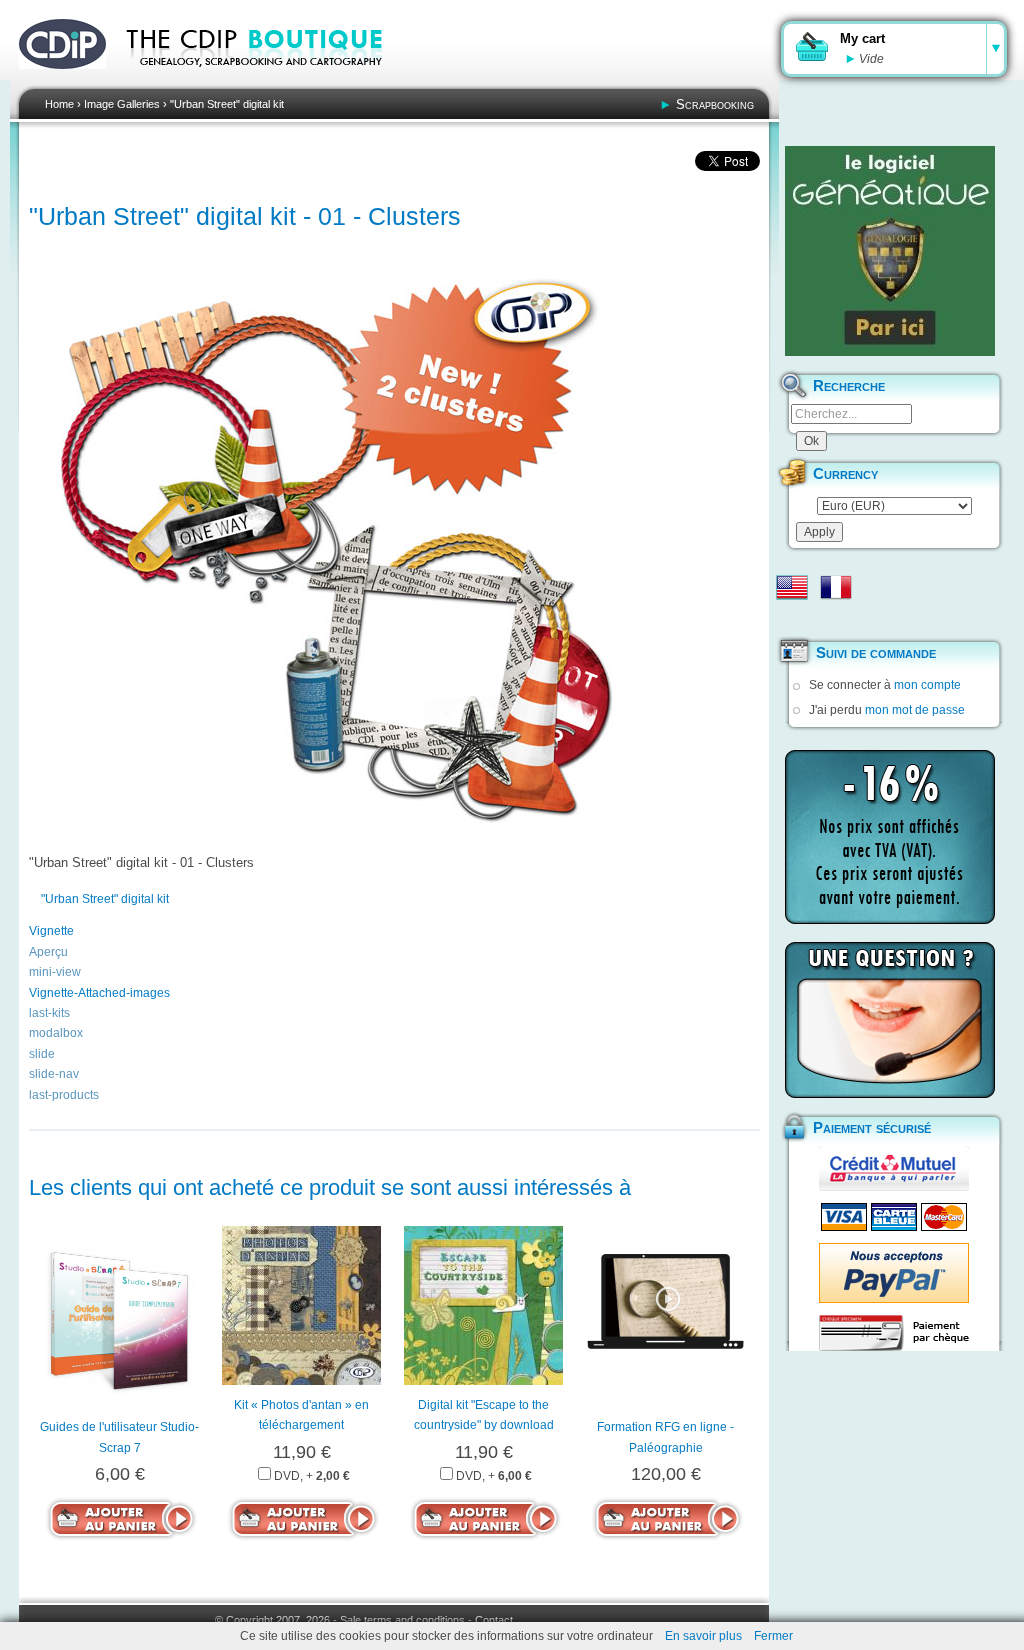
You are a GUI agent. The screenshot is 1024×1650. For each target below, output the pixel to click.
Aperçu (48, 952)
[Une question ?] (890, 1020)
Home (59, 104)
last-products (64, 1095)
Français (836, 587)
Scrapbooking (715, 104)
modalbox (56, 1033)
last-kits (49, 1013)
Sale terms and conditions (402, 1620)
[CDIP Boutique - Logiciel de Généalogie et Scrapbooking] (268, 80)
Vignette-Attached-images (99, 993)
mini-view (55, 972)
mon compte (927, 685)
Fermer (773, 1636)
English (792, 587)
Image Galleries (122, 104)
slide (42, 1054)
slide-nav (54, 1074)
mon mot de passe (915, 710)
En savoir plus (703, 1636)
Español (792, 619)
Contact (494, 1620)
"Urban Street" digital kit (227, 104)
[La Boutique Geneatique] (890, 251)
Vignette (51, 931)
